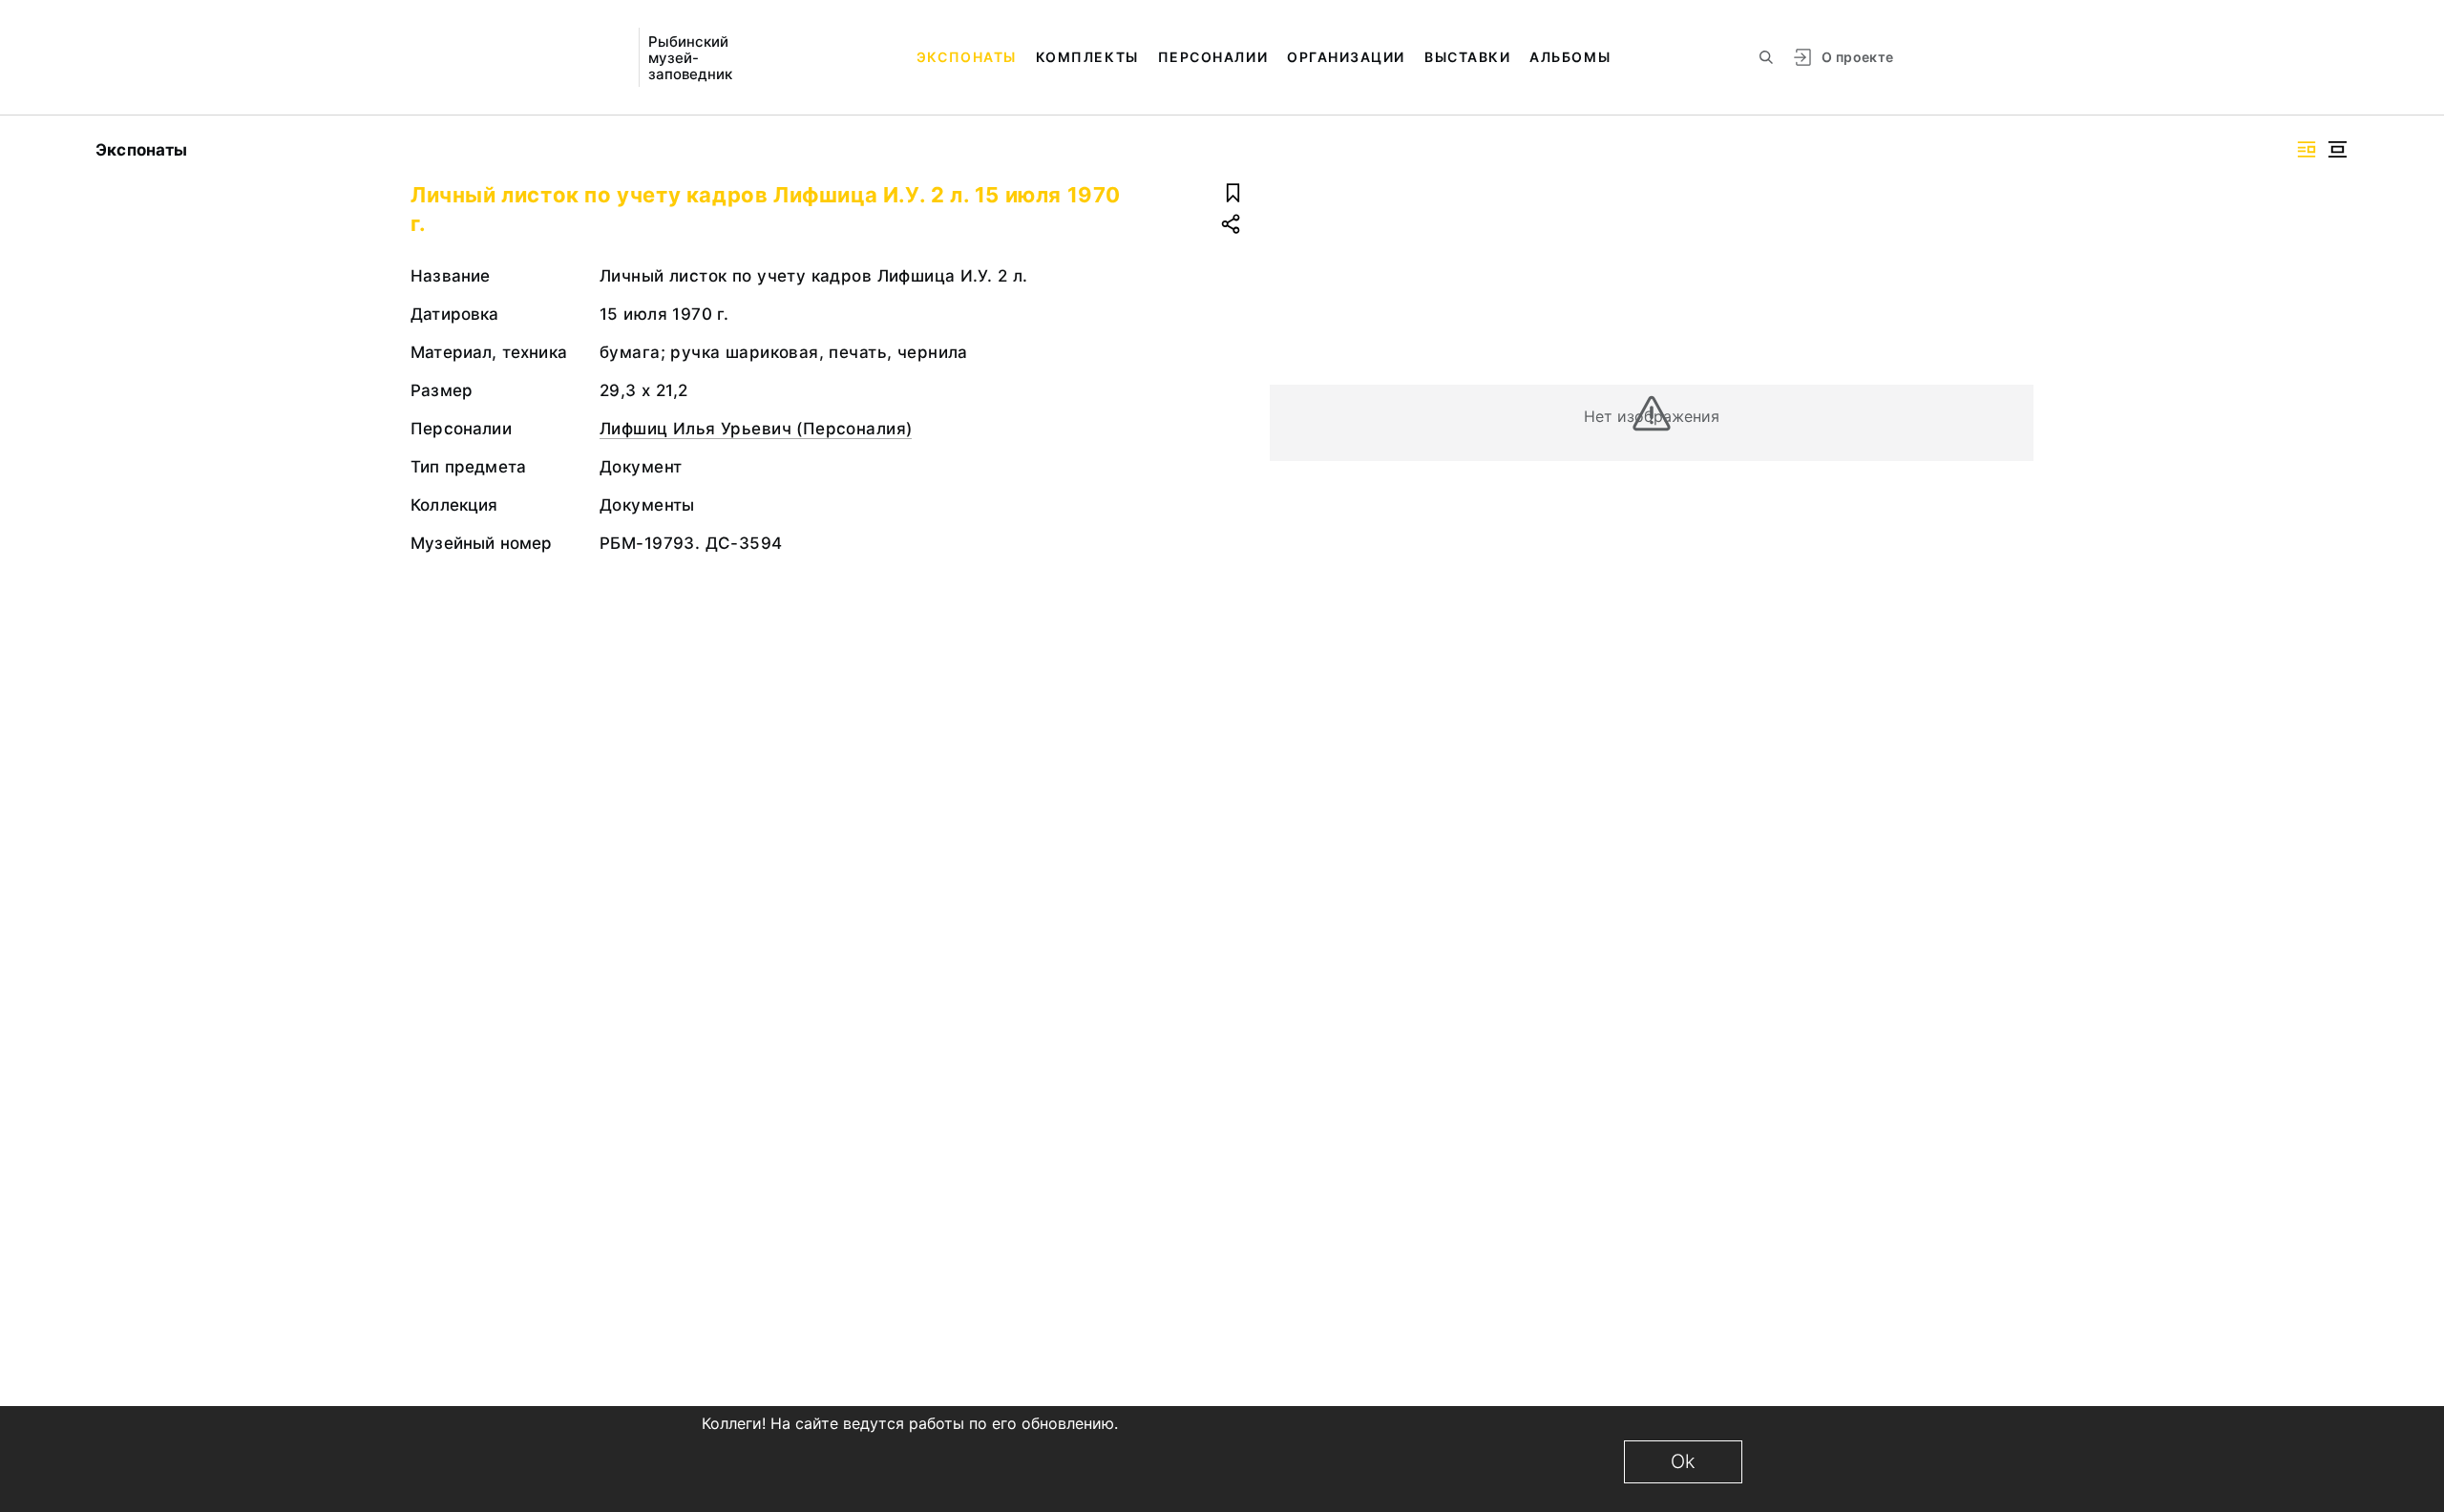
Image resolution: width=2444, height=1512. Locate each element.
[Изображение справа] (2307, 149)
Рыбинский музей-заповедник (690, 58)
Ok (1683, 1461)
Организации (1346, 57)
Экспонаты (967, 57)
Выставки (1467, 57)
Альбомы (1570, 57)
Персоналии (1213, 57)
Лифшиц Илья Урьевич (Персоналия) (756, 429)
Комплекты (1087, 57)
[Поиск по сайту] (1766, 57)
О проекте (1857, 57)
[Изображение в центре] (2337, 149)
